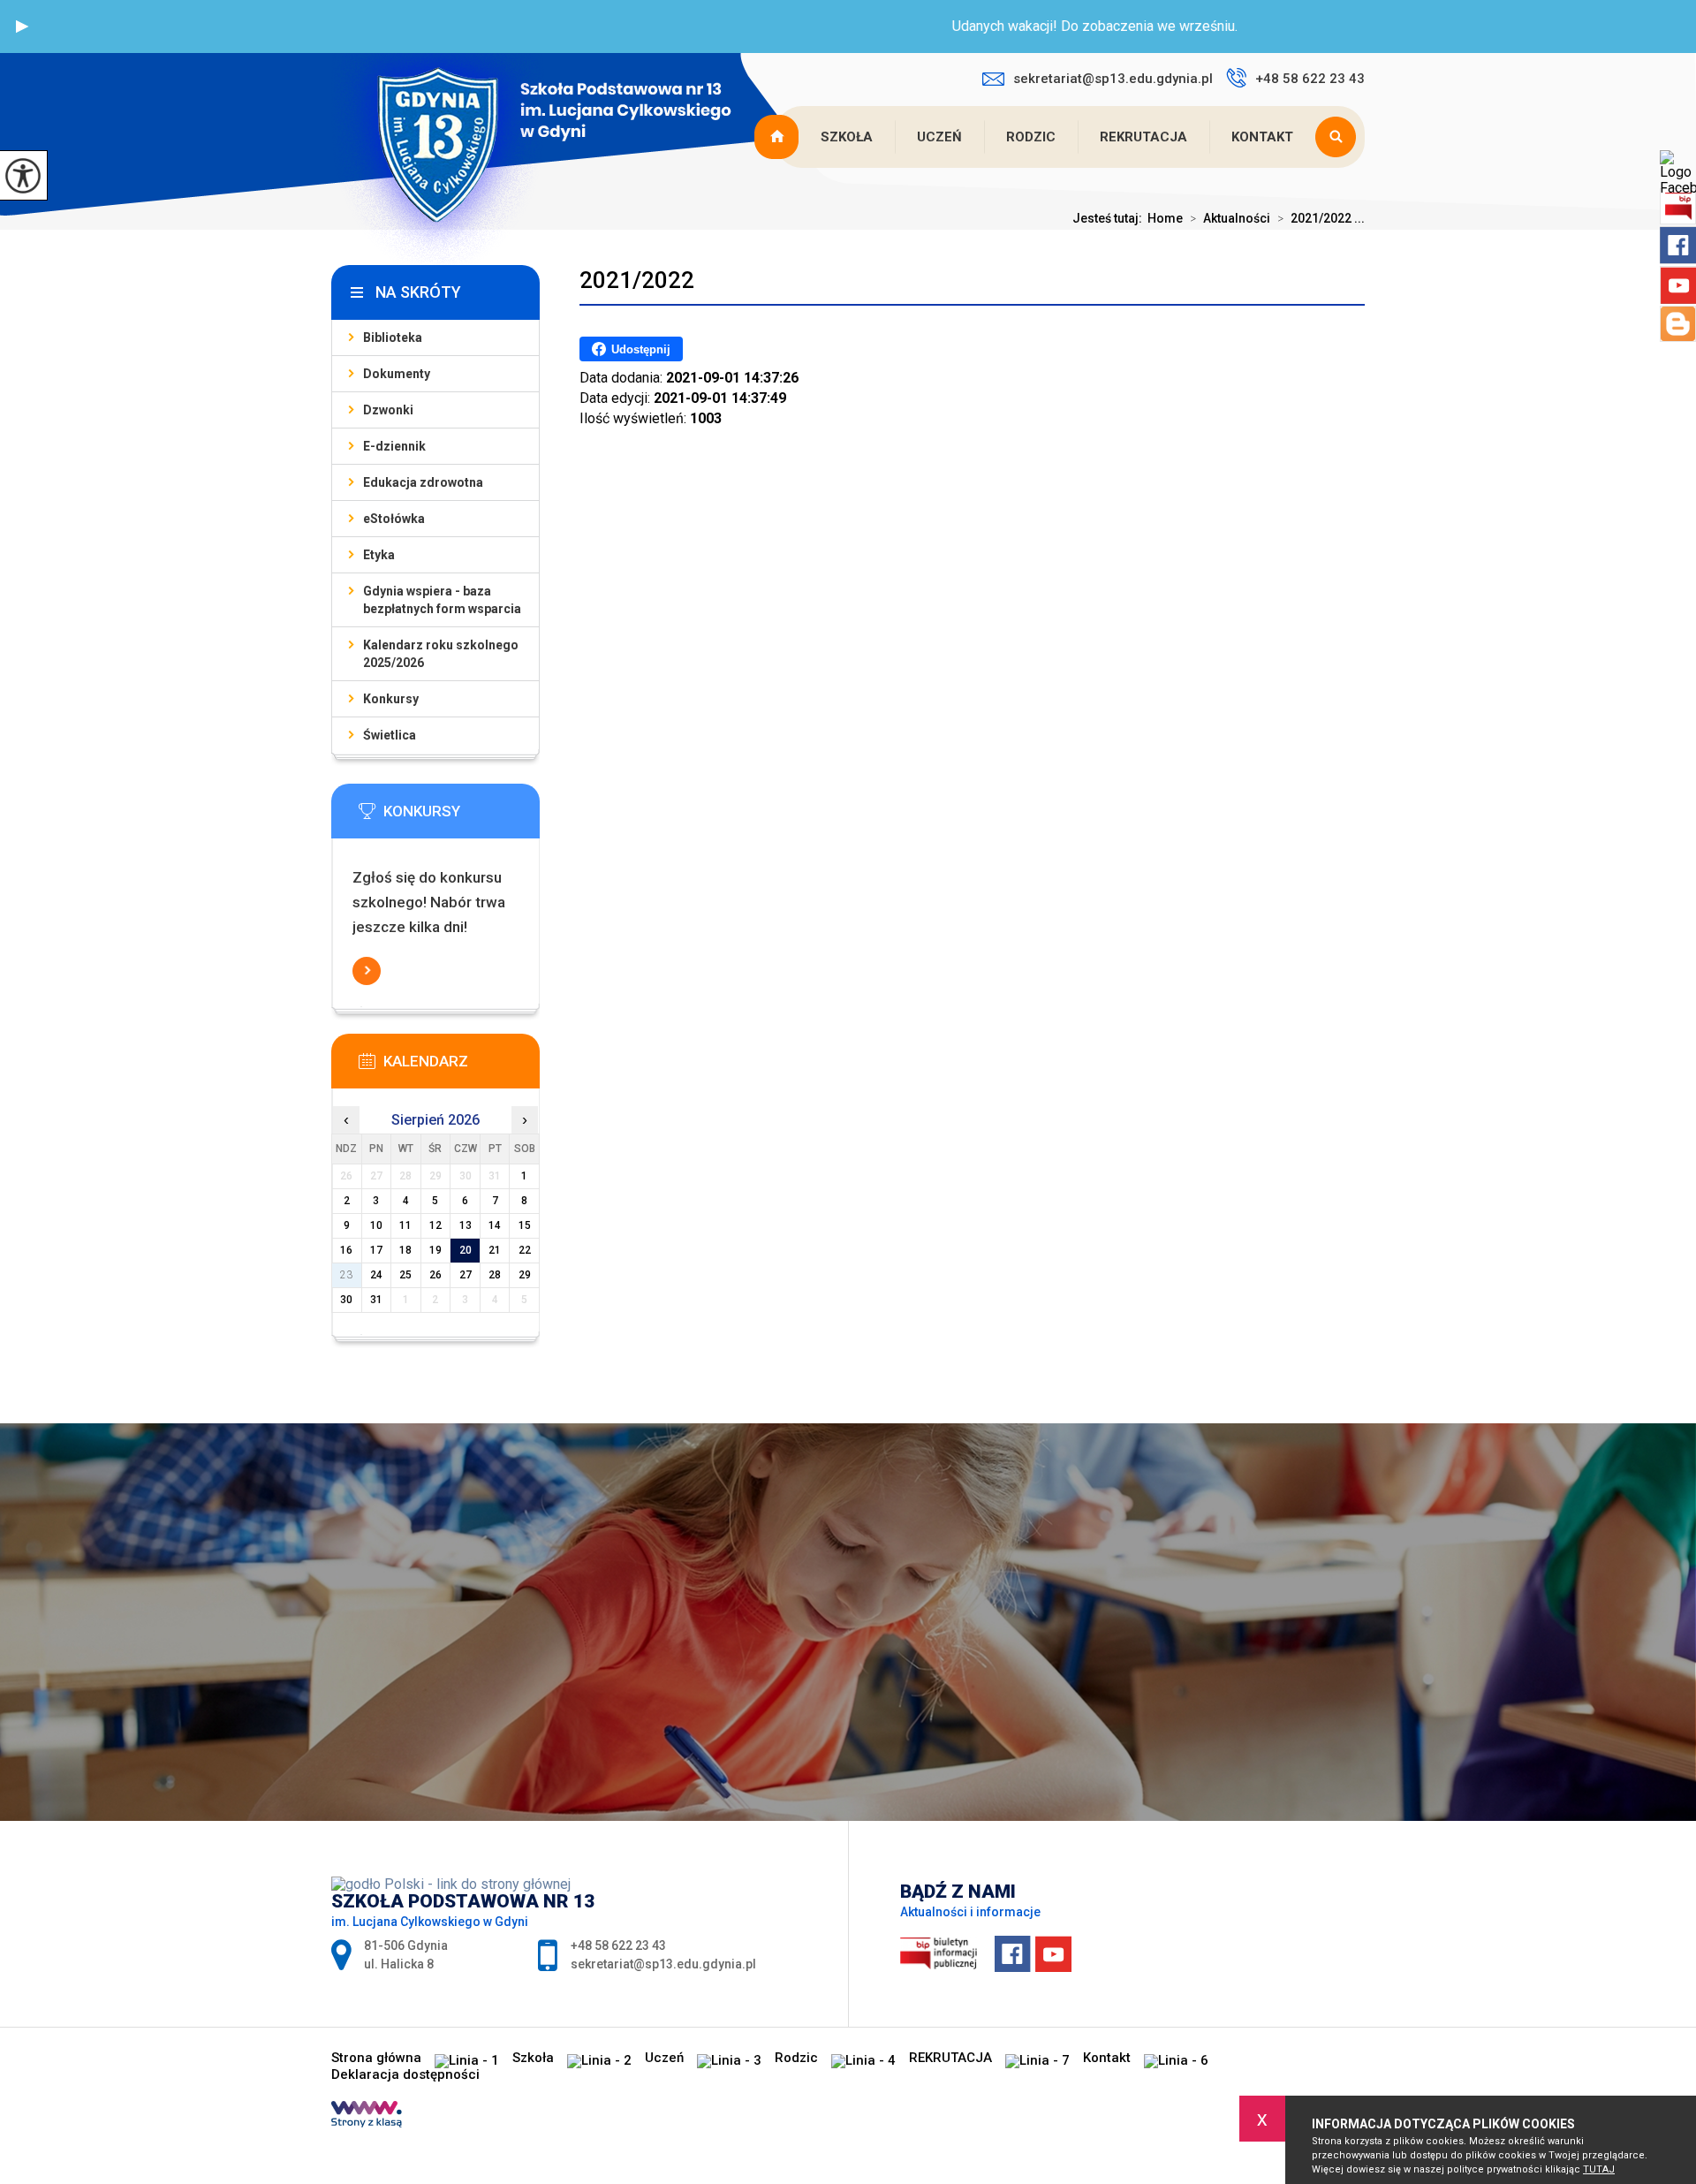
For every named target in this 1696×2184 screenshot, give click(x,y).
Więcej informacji (367, 971)
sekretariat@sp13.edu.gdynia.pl (1113, 79)
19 (435, 1250)
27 (466, 1275)
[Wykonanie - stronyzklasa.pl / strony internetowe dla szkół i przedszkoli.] (367, 2116)
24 (376, 1275)
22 (525, 1250)
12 (435, 1225)
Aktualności (1230, 218)
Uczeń (939, 137)
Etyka (379, 555)
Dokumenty (397, 374)
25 (405, 1275)
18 (405, 1250)
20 (466, 1250)
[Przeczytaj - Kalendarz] (462, 1066)
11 (405, 1225)
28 (495, 1275)
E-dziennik (394, 446)
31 (376, 1300)
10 (376, 1225)
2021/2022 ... (1321, 218)
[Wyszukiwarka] (1340, 137)
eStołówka (394, 519)
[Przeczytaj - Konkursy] (462, 816)
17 (376, 1250)
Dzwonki (388, 410)
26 (435, 1275)
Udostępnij (641, 349)
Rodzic (1031, 137)
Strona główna (778, 137)
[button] (22, 27)
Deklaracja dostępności (405, 2075)
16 (346, 1250)
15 (525, 1225)
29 (525, 1275)
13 (466, 1225)
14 (495, 1225)
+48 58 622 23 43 (1310, 79)
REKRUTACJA (1143, 137)
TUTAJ (1599, 2169)
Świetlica (390, 735)
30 (346, 1300)
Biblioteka (393, 337)
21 (495, 1250)
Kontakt (1262, 137)
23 (346, 1275)
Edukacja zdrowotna (423, 482)
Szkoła (847, 137)
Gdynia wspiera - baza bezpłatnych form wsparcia (442, 600)
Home (1165, 218)
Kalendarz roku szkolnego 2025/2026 (441, 654)
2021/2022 (637, 280)
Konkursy (391, 699)
